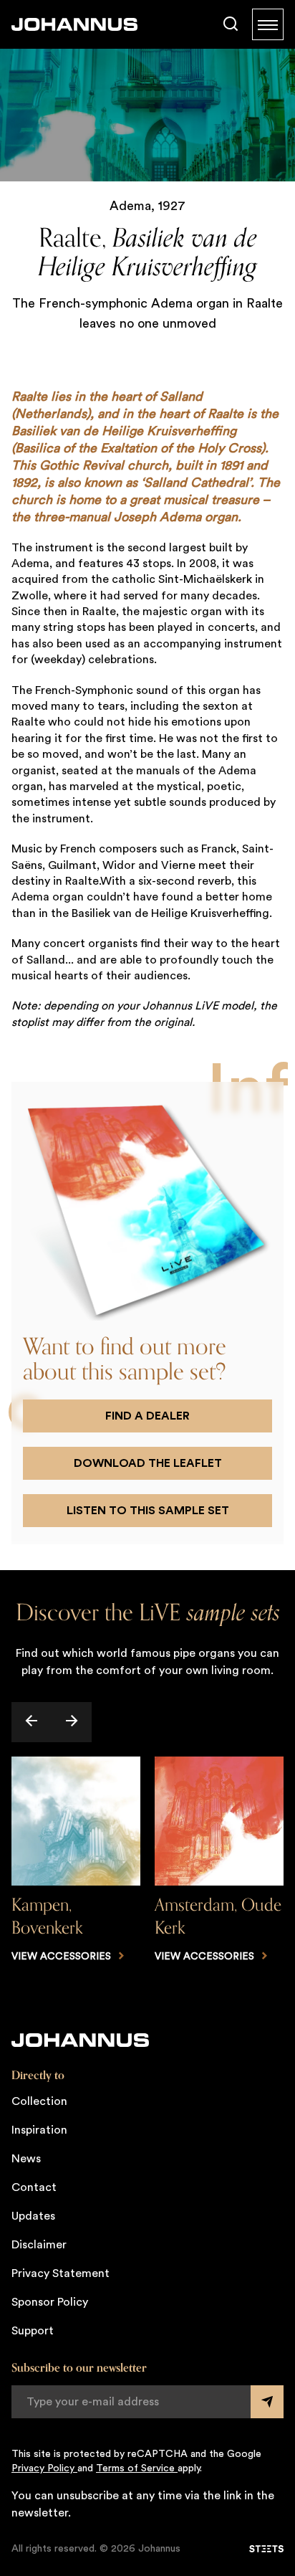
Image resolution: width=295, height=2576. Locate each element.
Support (33, 2331)
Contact (34, 2187)
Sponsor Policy (50, 2302)
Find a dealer (147, 1416)
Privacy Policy (44, 2468)
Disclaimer (39, 2245)
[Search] (231, 24)
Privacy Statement (61, 2273)
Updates (33, 2216)
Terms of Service (137, 2468)
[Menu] (268, 24)
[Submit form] (267, 2402)
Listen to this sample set (148, 1511)
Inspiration (39, 2130)
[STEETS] (266, 2549)
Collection (39, 2101)
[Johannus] (74, 24)
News (26, 2159)
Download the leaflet (148, 1463)
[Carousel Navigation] (147, 1722)
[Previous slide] (32, 1722)
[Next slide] (72, 1722)
